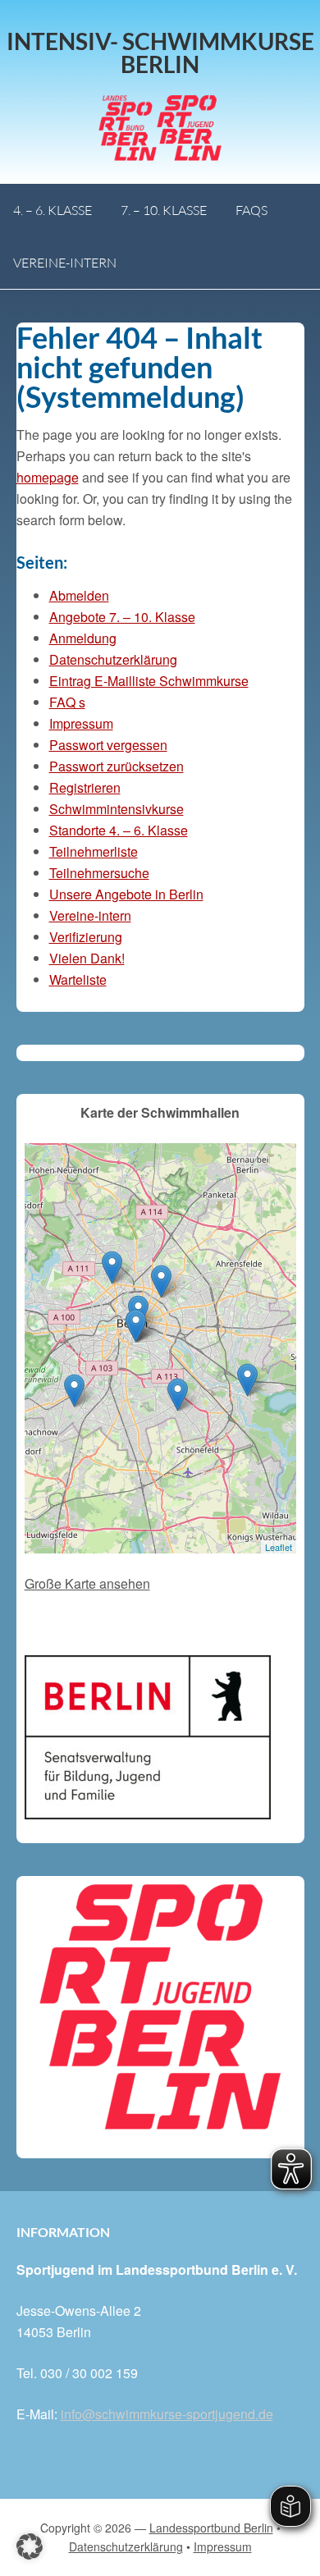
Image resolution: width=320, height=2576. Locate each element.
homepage (48, 477)
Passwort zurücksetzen (117, 766)
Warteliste (78, 979)
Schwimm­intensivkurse (117, 809)
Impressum (81, 723)
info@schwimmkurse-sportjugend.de (167, 2414)
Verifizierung (86, 937)
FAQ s (67, 702)
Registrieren (85, 787)
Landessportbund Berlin (211, 2528)
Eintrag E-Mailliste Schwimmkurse (149, 681)
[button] (30, 2546)
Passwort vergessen (108, 745)
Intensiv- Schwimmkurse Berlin (160, 53)
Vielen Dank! (87, 958)
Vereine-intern (90, 915)
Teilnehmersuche (99, 873)
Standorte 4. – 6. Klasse (119, 830)
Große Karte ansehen (87, 1583)
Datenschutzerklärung (113, 659)
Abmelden (79, 595)
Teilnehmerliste (94, 851)
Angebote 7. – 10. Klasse (122, 617)
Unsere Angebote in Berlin (126, 894)
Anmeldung (83, 638)
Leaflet (279, 1547)
